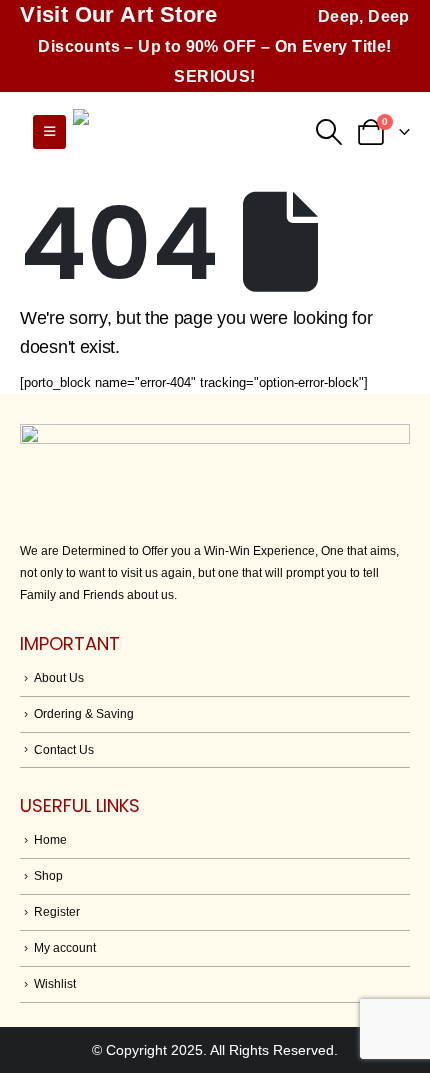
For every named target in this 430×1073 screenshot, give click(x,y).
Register (57, 911)
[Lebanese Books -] (173, 132)
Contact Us (64, 749)
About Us (59, 677)
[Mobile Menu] (49, 132)
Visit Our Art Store (119, 14)
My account (65, 947)
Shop (48, 875)
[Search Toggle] (328, 132)
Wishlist (55, 983)
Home (50, 839)
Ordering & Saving (84, 713)
